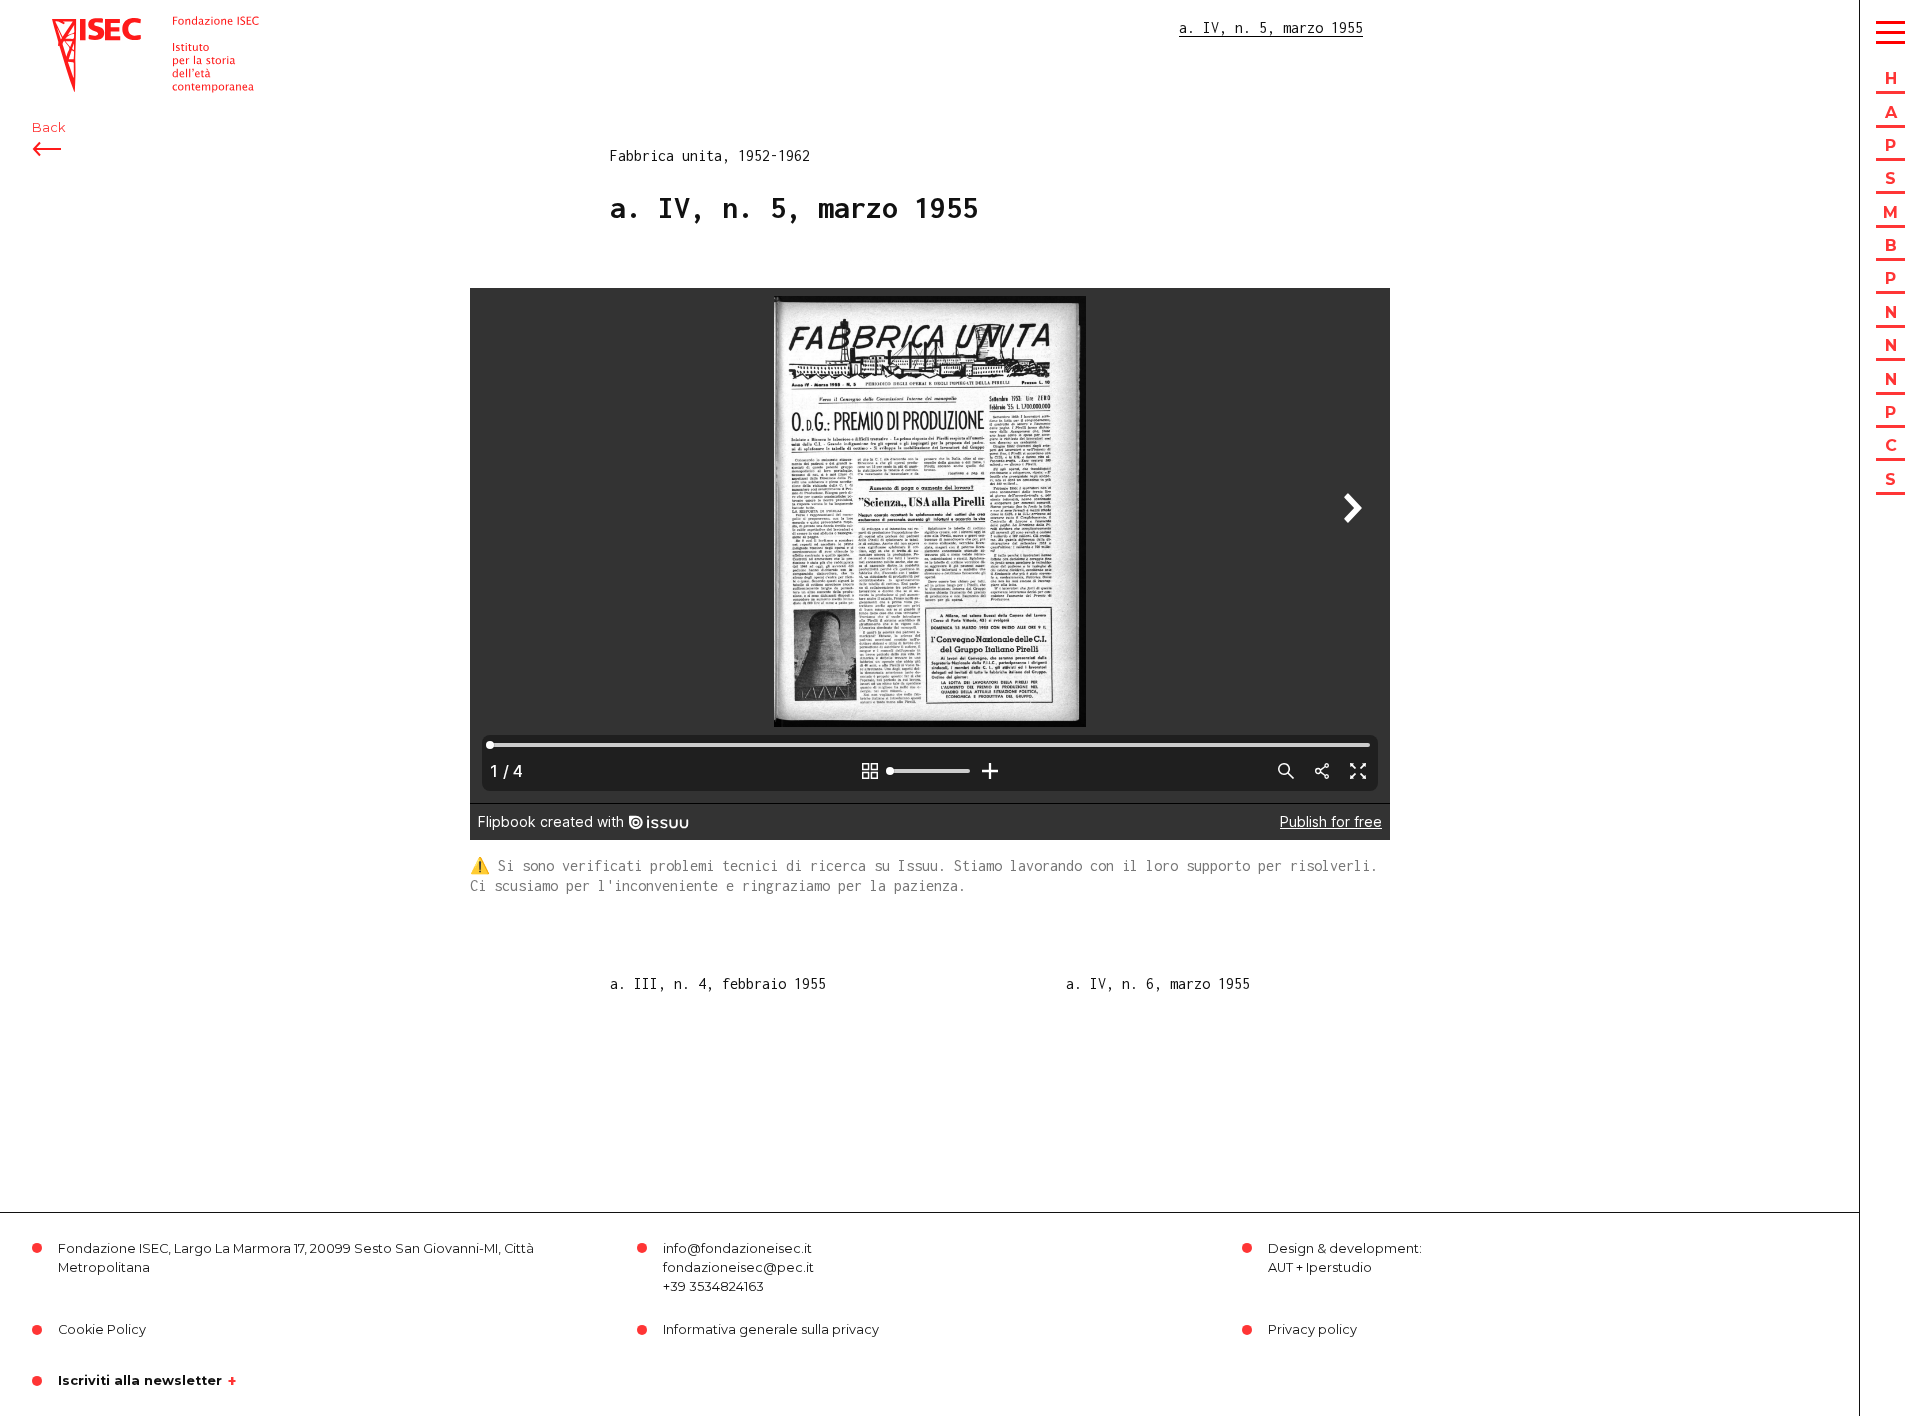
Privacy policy (1312, 1329)
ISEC (68, 27)
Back (48, 127)
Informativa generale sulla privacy (771, 1329)
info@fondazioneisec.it (737, 1248)
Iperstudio (1339, 1267)
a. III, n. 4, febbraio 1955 (718, 983)
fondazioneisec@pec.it (738, 1267)
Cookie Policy (102, 1329)
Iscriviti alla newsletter (140, 1381)
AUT (1280, 1267)
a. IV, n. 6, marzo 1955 (1158, 983)
